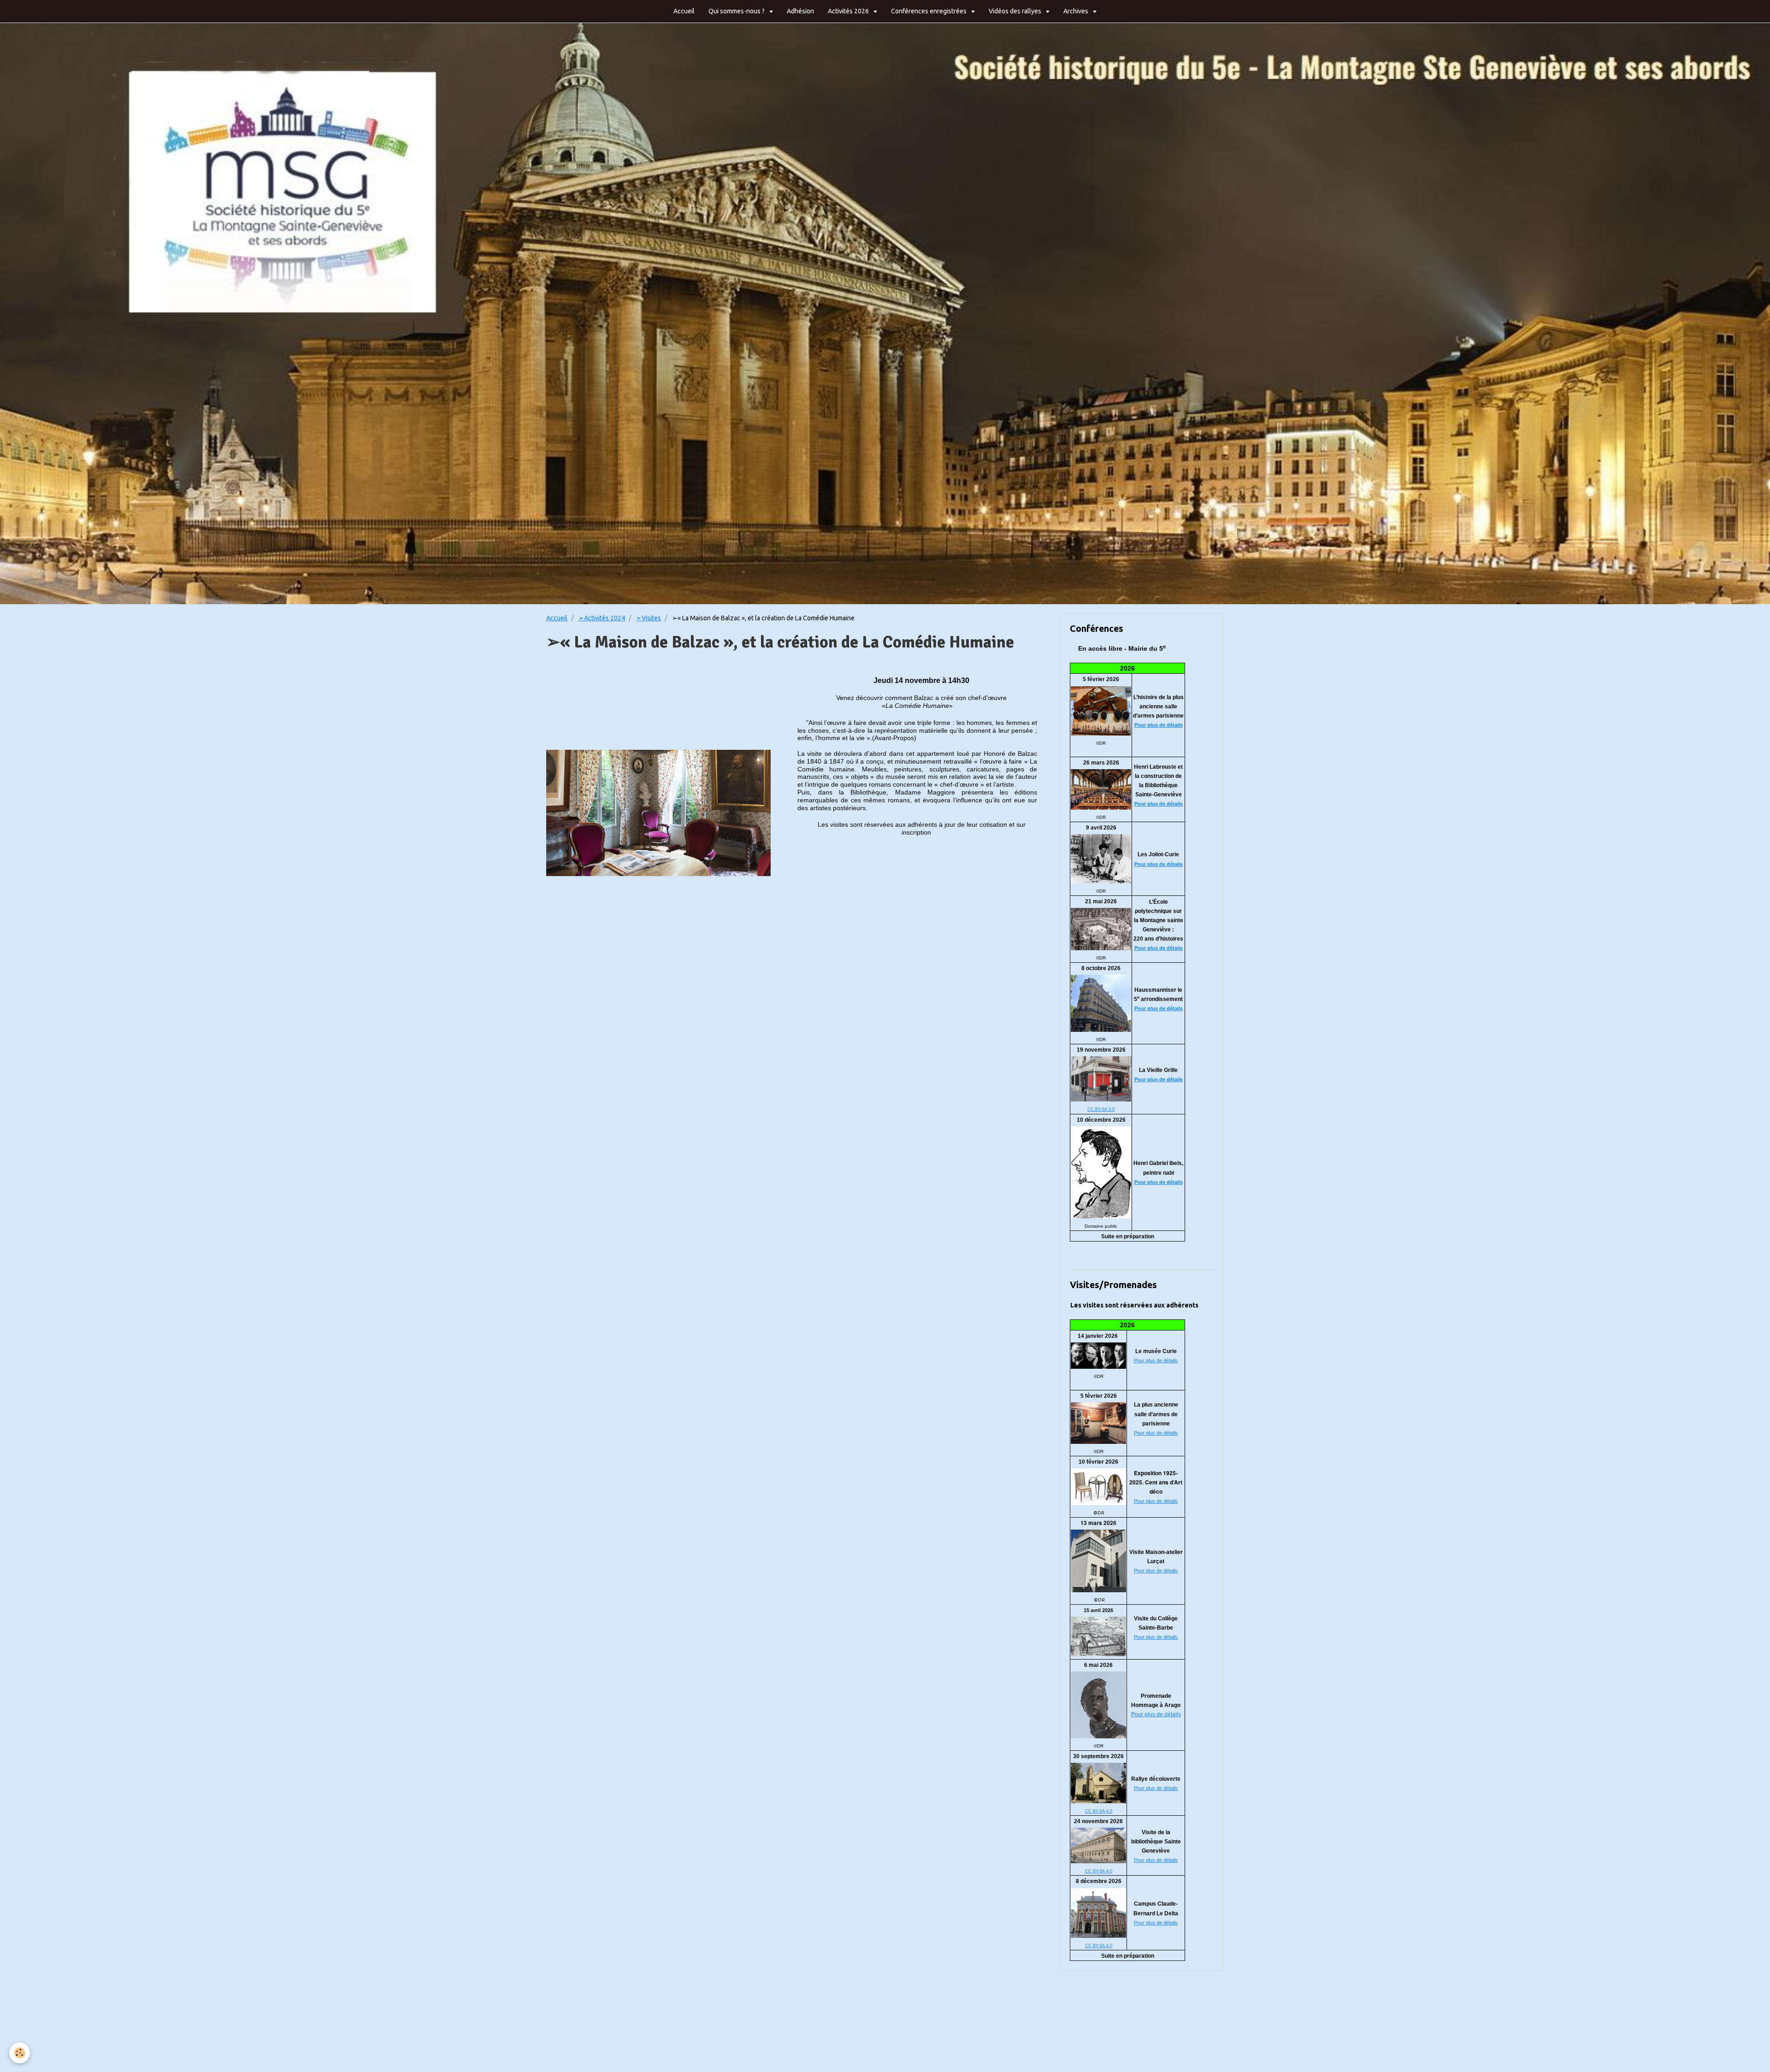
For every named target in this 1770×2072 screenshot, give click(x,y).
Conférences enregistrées (929, 11)
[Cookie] (20, 2053)
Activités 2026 (849, 11)
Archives (1077, 11)
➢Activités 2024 (602, 618)
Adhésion (800, 11)
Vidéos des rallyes (1016, 11)
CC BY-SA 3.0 (1101, 1109)
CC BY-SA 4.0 (1099, 1811)
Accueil (684, 11)
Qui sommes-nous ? (737, 11)
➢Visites (649, 618)
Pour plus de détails (1159, 725)
